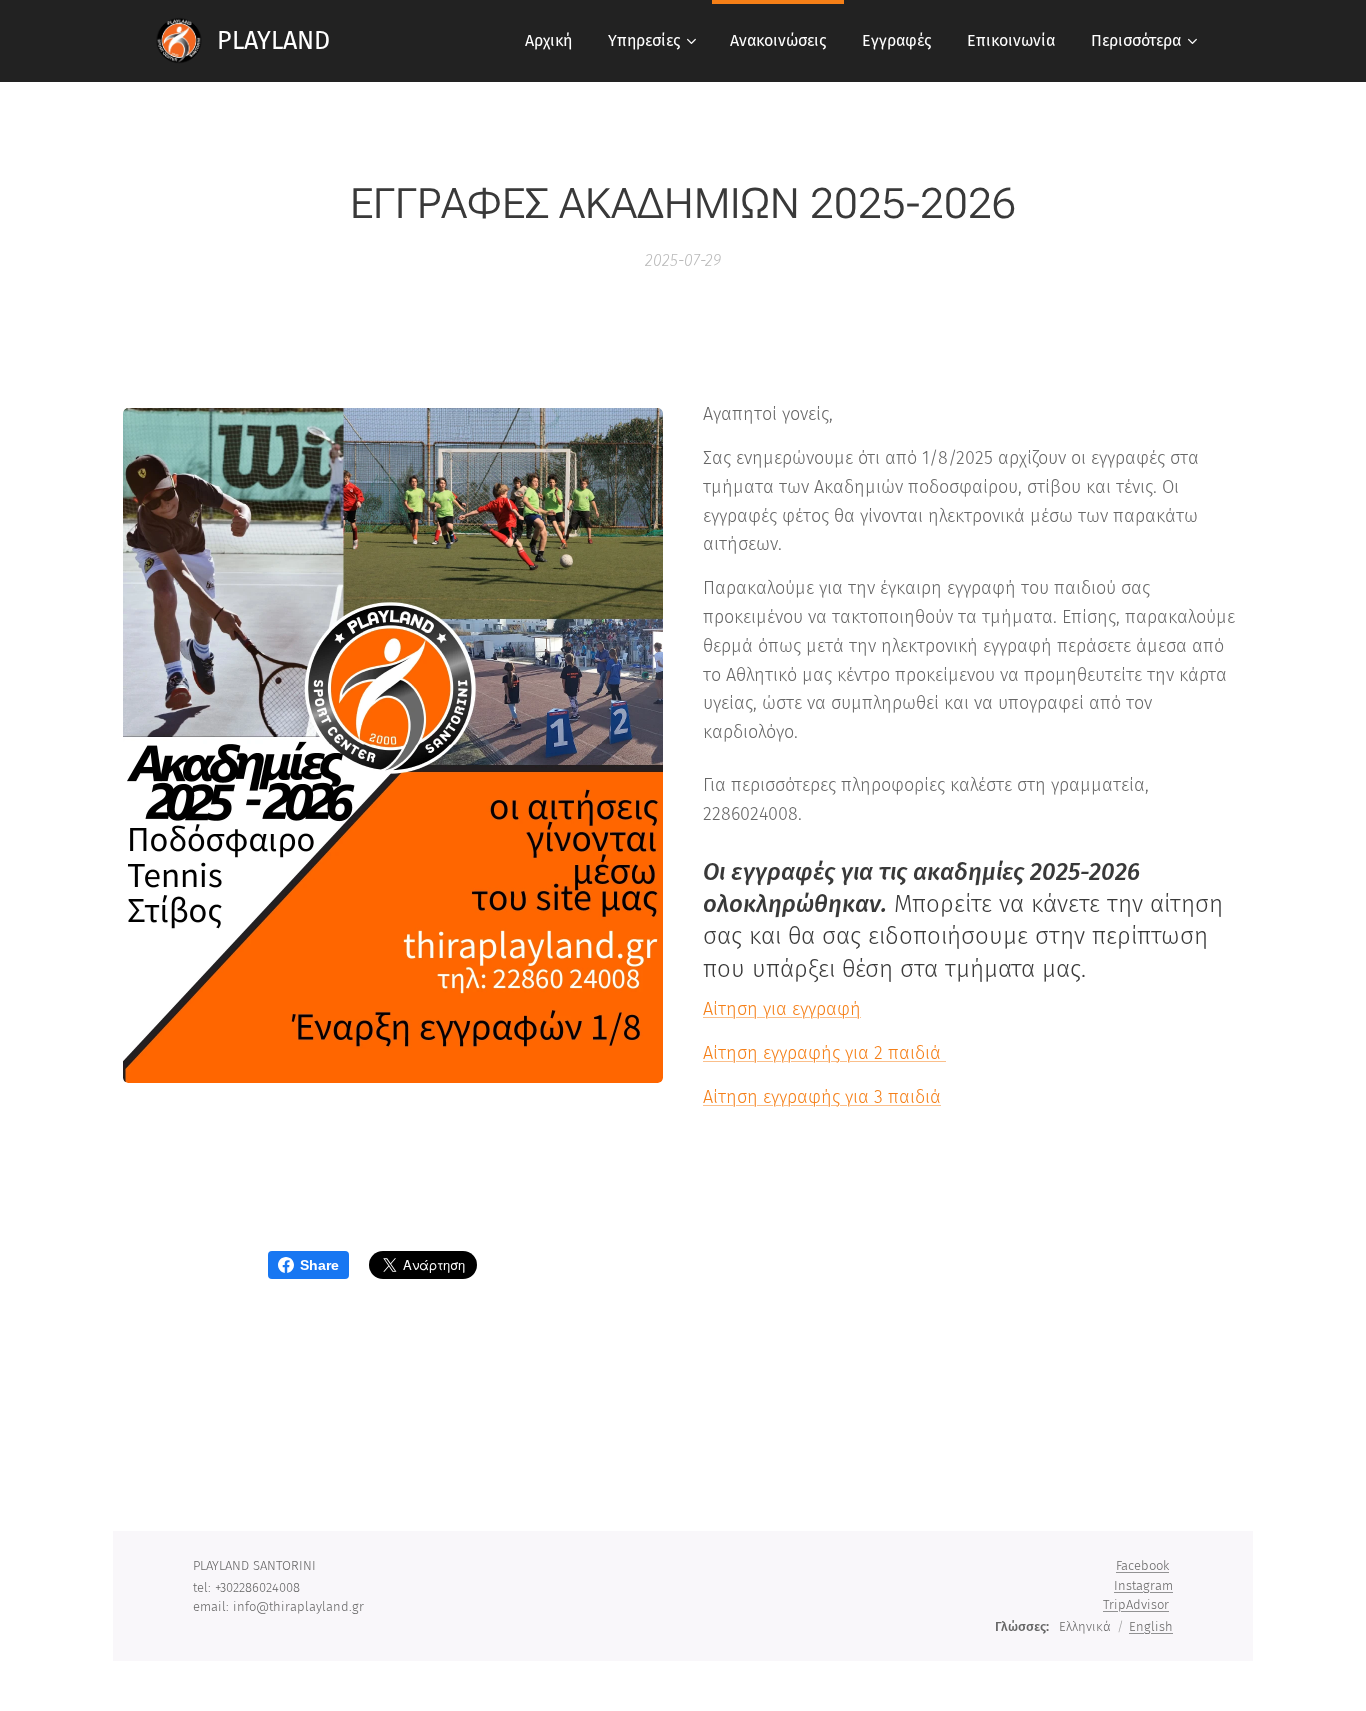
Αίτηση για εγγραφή (782, 1009)
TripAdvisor (1136, 1604)
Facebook (1142, 1565)
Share (319, 1265)
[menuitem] (548, 41)
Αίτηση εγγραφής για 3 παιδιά (822, 1097)
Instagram (1143, 1585)
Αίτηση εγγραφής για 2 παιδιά (824, 1053)
